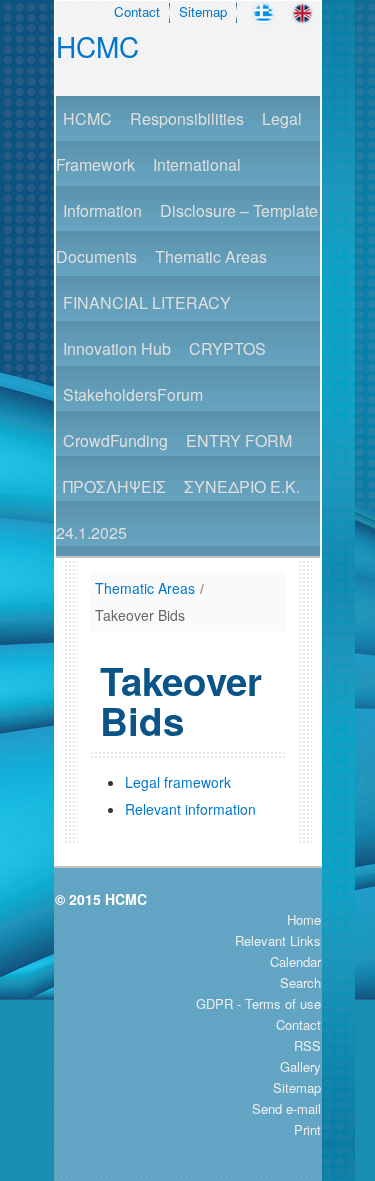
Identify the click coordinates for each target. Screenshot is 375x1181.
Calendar (295, 961)
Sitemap (203, 11)
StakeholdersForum (133, 394)
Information (102, 210)
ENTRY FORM (239, 440)
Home (304, 919)
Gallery (300, 1066)
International (197, 164)
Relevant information (190, 809)
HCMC (97, 46)
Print (307, 1129)
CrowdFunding (115, 440)
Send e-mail (286, 1108)
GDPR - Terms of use (258, 1003)
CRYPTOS (227, 348)
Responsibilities (187, 118)
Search (300, 982)
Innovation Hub (117, 348)
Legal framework (178, 782)
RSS (307, 1045)
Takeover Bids (140, 615)
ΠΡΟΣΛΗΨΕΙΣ (114, 486)
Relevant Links (278, 940)
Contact (137, 11)
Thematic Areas (211, 256)
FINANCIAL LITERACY (147, 302)
